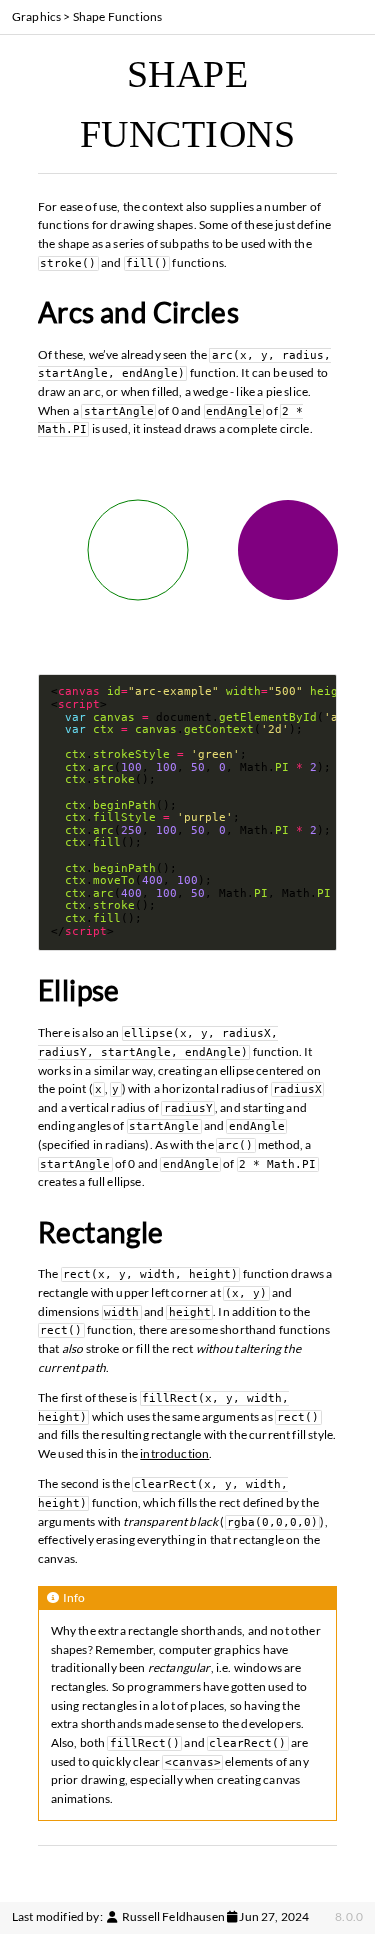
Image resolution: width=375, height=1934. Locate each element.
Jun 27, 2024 (274, 1916)
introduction (174, 1453)
